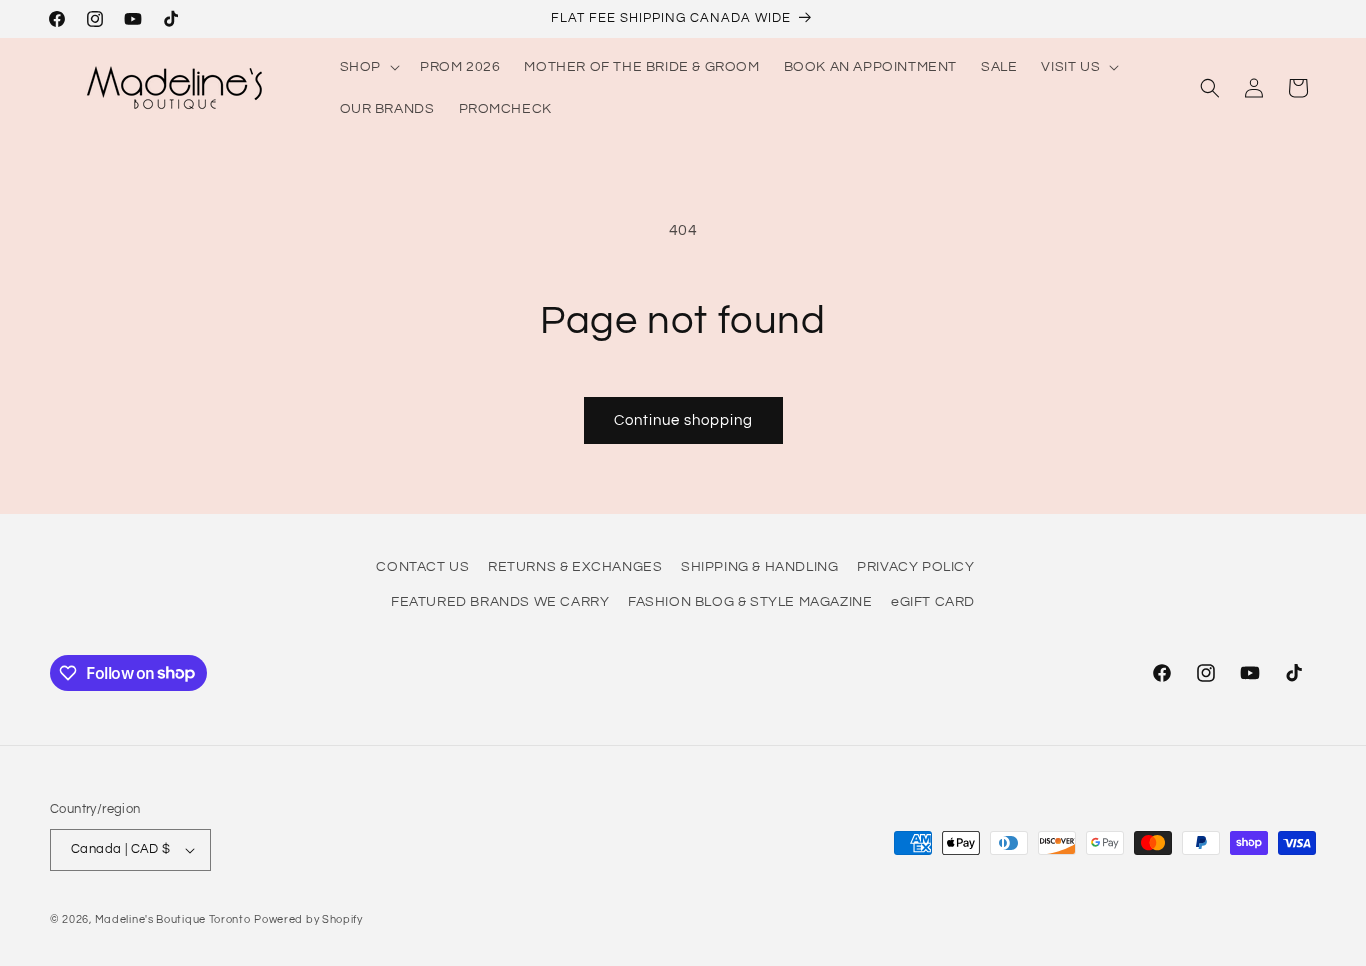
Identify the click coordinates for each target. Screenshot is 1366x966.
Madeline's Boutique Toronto (173, 919)
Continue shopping (683, 420)
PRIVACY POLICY (915, 567)
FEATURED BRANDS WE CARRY (500, 602)
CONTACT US (422, 567)
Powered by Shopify (308, 919)
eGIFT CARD (933, 602)
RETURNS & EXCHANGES (575, 567)
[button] (368, 67)
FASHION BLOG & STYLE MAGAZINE (750, 602)
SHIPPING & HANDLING (759, 567)
